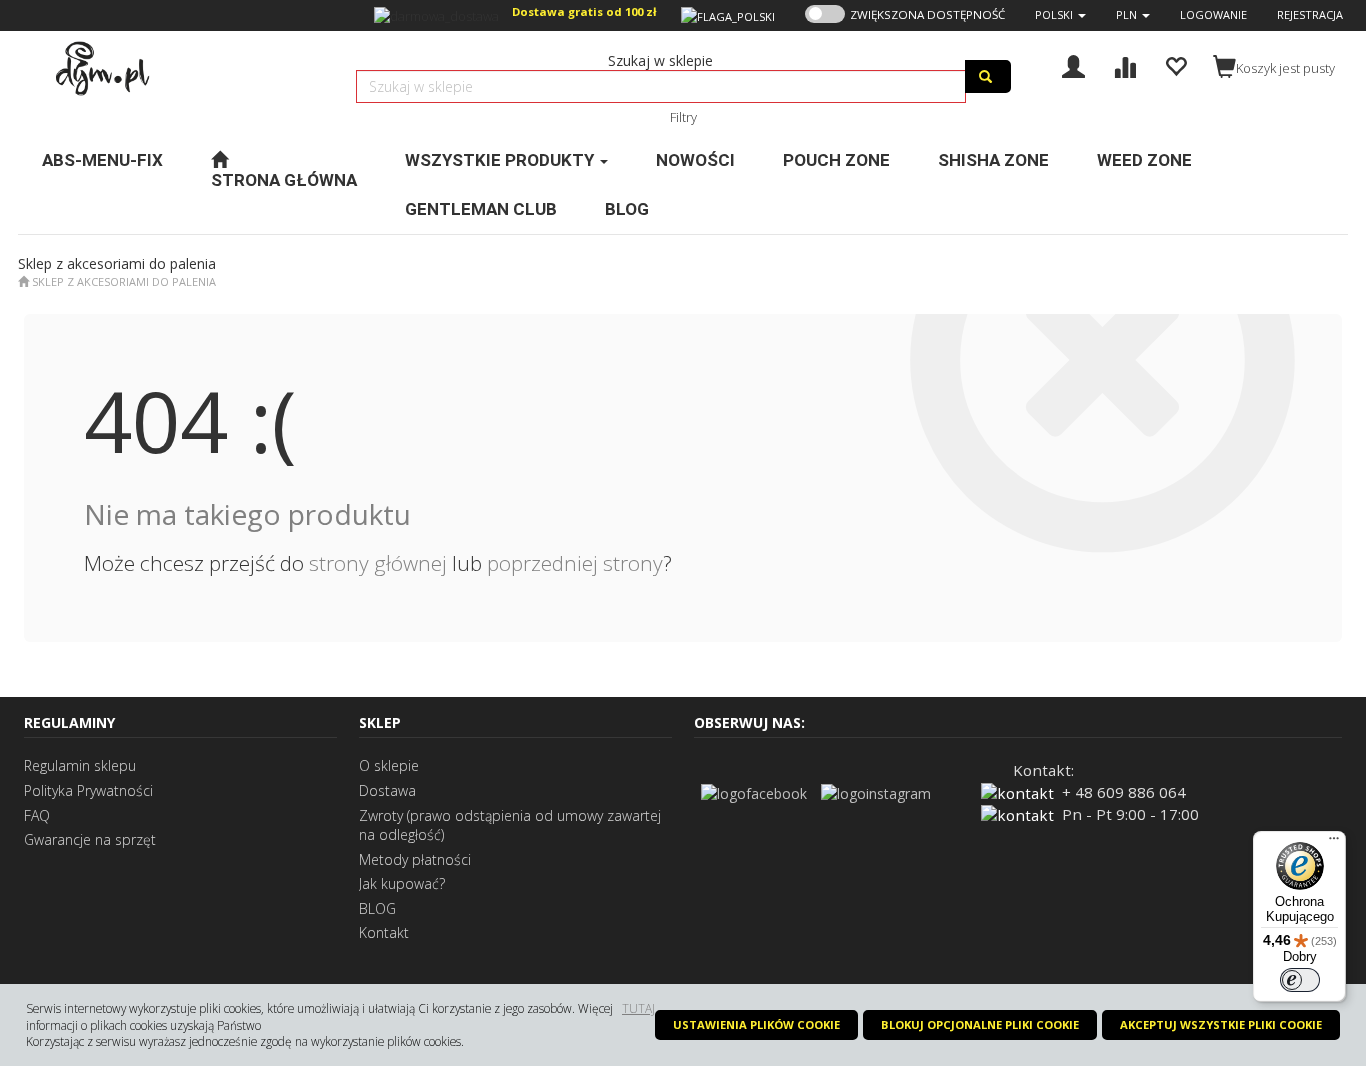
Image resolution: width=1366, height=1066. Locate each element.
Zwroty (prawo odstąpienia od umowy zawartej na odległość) (510, 825)
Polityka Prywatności (88, 790)
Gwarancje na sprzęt (90, 839)
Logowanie (1213, 14)
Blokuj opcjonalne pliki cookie (980, 1024)
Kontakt (384, 932)
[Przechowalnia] (1175, 64)
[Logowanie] (1073, 64)
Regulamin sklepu (80, 765)
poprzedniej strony (575, 563)
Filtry (683, 117)
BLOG (377, 908)
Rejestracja (1310, 14)
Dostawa (387, 790)
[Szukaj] (988, 76)
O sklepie (389, 765)
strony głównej (378, 563)
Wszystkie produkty (501, 160)
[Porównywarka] (1124, 64)
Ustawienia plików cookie (756, 1024)
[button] (1060, 14)
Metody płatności (415, 859)
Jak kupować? (402, 883)
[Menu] (1334, 843)
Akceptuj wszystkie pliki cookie (1221, 1024)
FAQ (37, 815)
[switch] (1300, 980)
